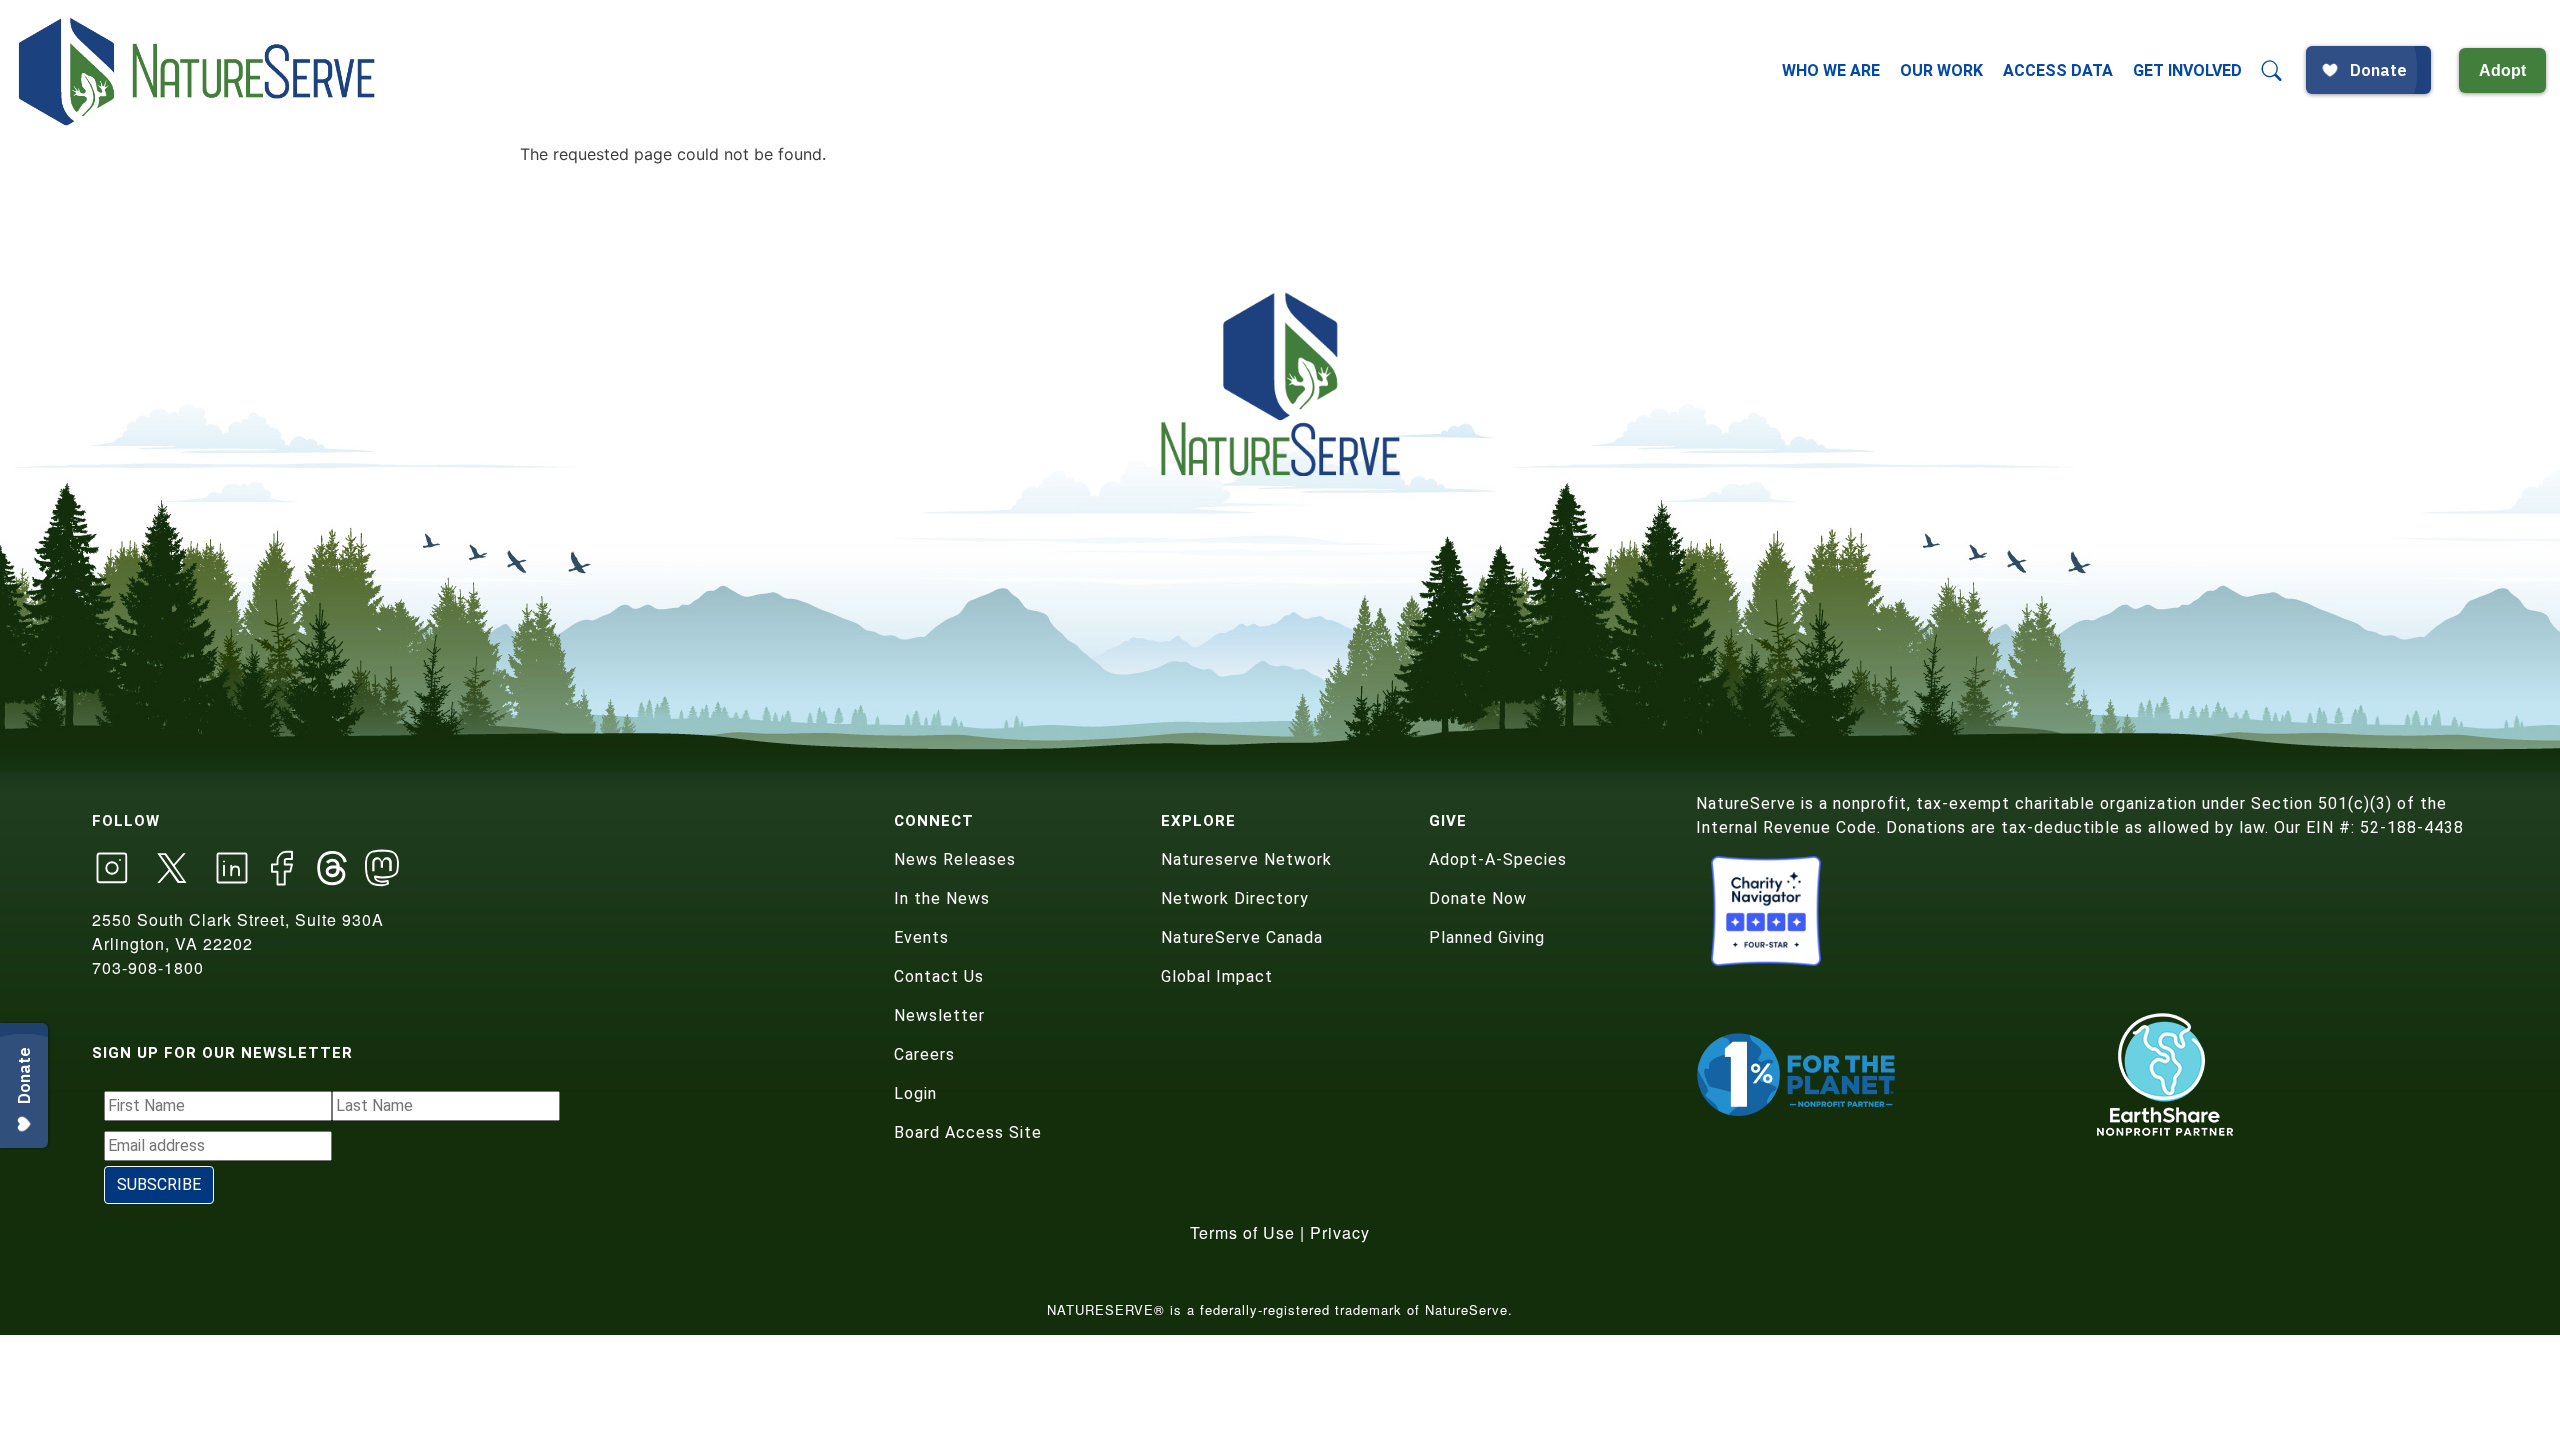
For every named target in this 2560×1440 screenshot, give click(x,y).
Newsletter (939, 1015)
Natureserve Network (1246, 859)
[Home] (199, 71)
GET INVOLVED (2187, 70)
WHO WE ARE (1831, 70)
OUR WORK (1941, 70)
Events (921, 937)
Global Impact (1217, 976)
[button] (2272, 71)
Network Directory (1235, 898)
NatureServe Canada (1242, 937)
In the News (942, 898)
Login (915, 1093)
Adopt (2502, 70)
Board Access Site (968, 1132)
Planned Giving (1487, 937)
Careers (924, 1054)
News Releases (955, 859)
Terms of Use (1242, 1232)
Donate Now (1478, 898)
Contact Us (939, 976)
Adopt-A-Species (1498, 859)
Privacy (1340, 1232)
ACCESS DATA (2058, 70)
